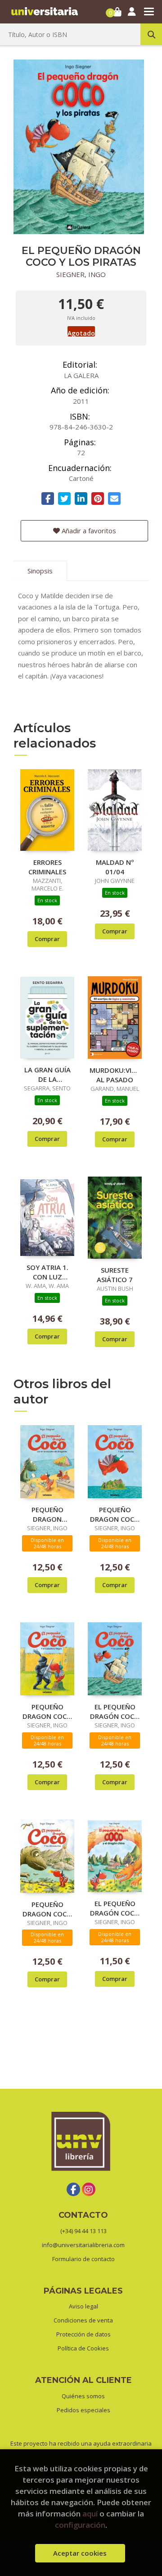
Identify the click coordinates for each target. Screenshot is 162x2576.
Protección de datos (83, 2334)
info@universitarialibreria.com (83, 2245)
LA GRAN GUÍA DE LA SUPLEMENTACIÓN (47, 1074)
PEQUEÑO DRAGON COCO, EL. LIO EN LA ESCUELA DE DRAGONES (47, 1514)
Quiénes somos (83, 2396)
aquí (90, 2514)
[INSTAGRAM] (89, 2189)
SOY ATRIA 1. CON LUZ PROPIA (47, 1272)
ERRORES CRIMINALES (47, 867)
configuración (80, 2525)
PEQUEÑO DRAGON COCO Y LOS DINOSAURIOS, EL (47, 1909)
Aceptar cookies (80, 2553)
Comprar (47, 939)
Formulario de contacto (83, 2259)
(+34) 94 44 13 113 (83, 2231)
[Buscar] (151, 34)
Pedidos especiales (83, 2410)
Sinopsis (40, 571)
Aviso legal (83, 2306)
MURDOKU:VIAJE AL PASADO (115, 1075)
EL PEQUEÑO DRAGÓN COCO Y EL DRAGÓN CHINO (115, 1908)
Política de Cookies (83, 2348)
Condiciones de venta (83, 2320)
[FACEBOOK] (73, 2189)
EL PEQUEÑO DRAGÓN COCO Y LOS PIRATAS (115, 1711)
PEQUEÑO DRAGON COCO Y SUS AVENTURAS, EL (115, 1514)
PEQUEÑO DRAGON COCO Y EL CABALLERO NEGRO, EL (47, 1711)
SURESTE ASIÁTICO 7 (115, 1274)
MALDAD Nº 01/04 (115, 867)
